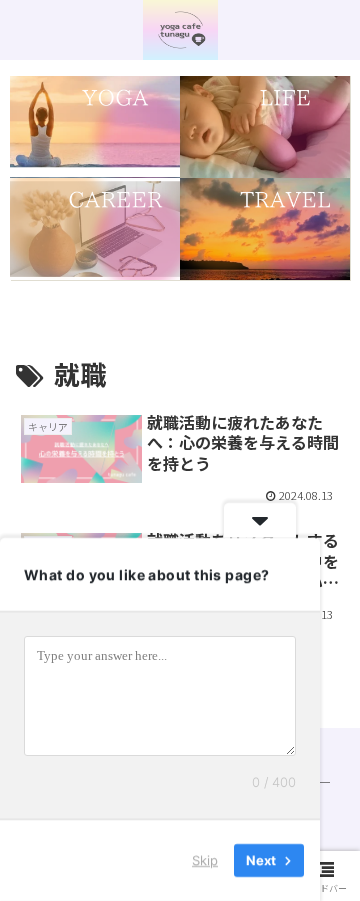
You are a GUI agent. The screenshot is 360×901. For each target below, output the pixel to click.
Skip (205, 860)
